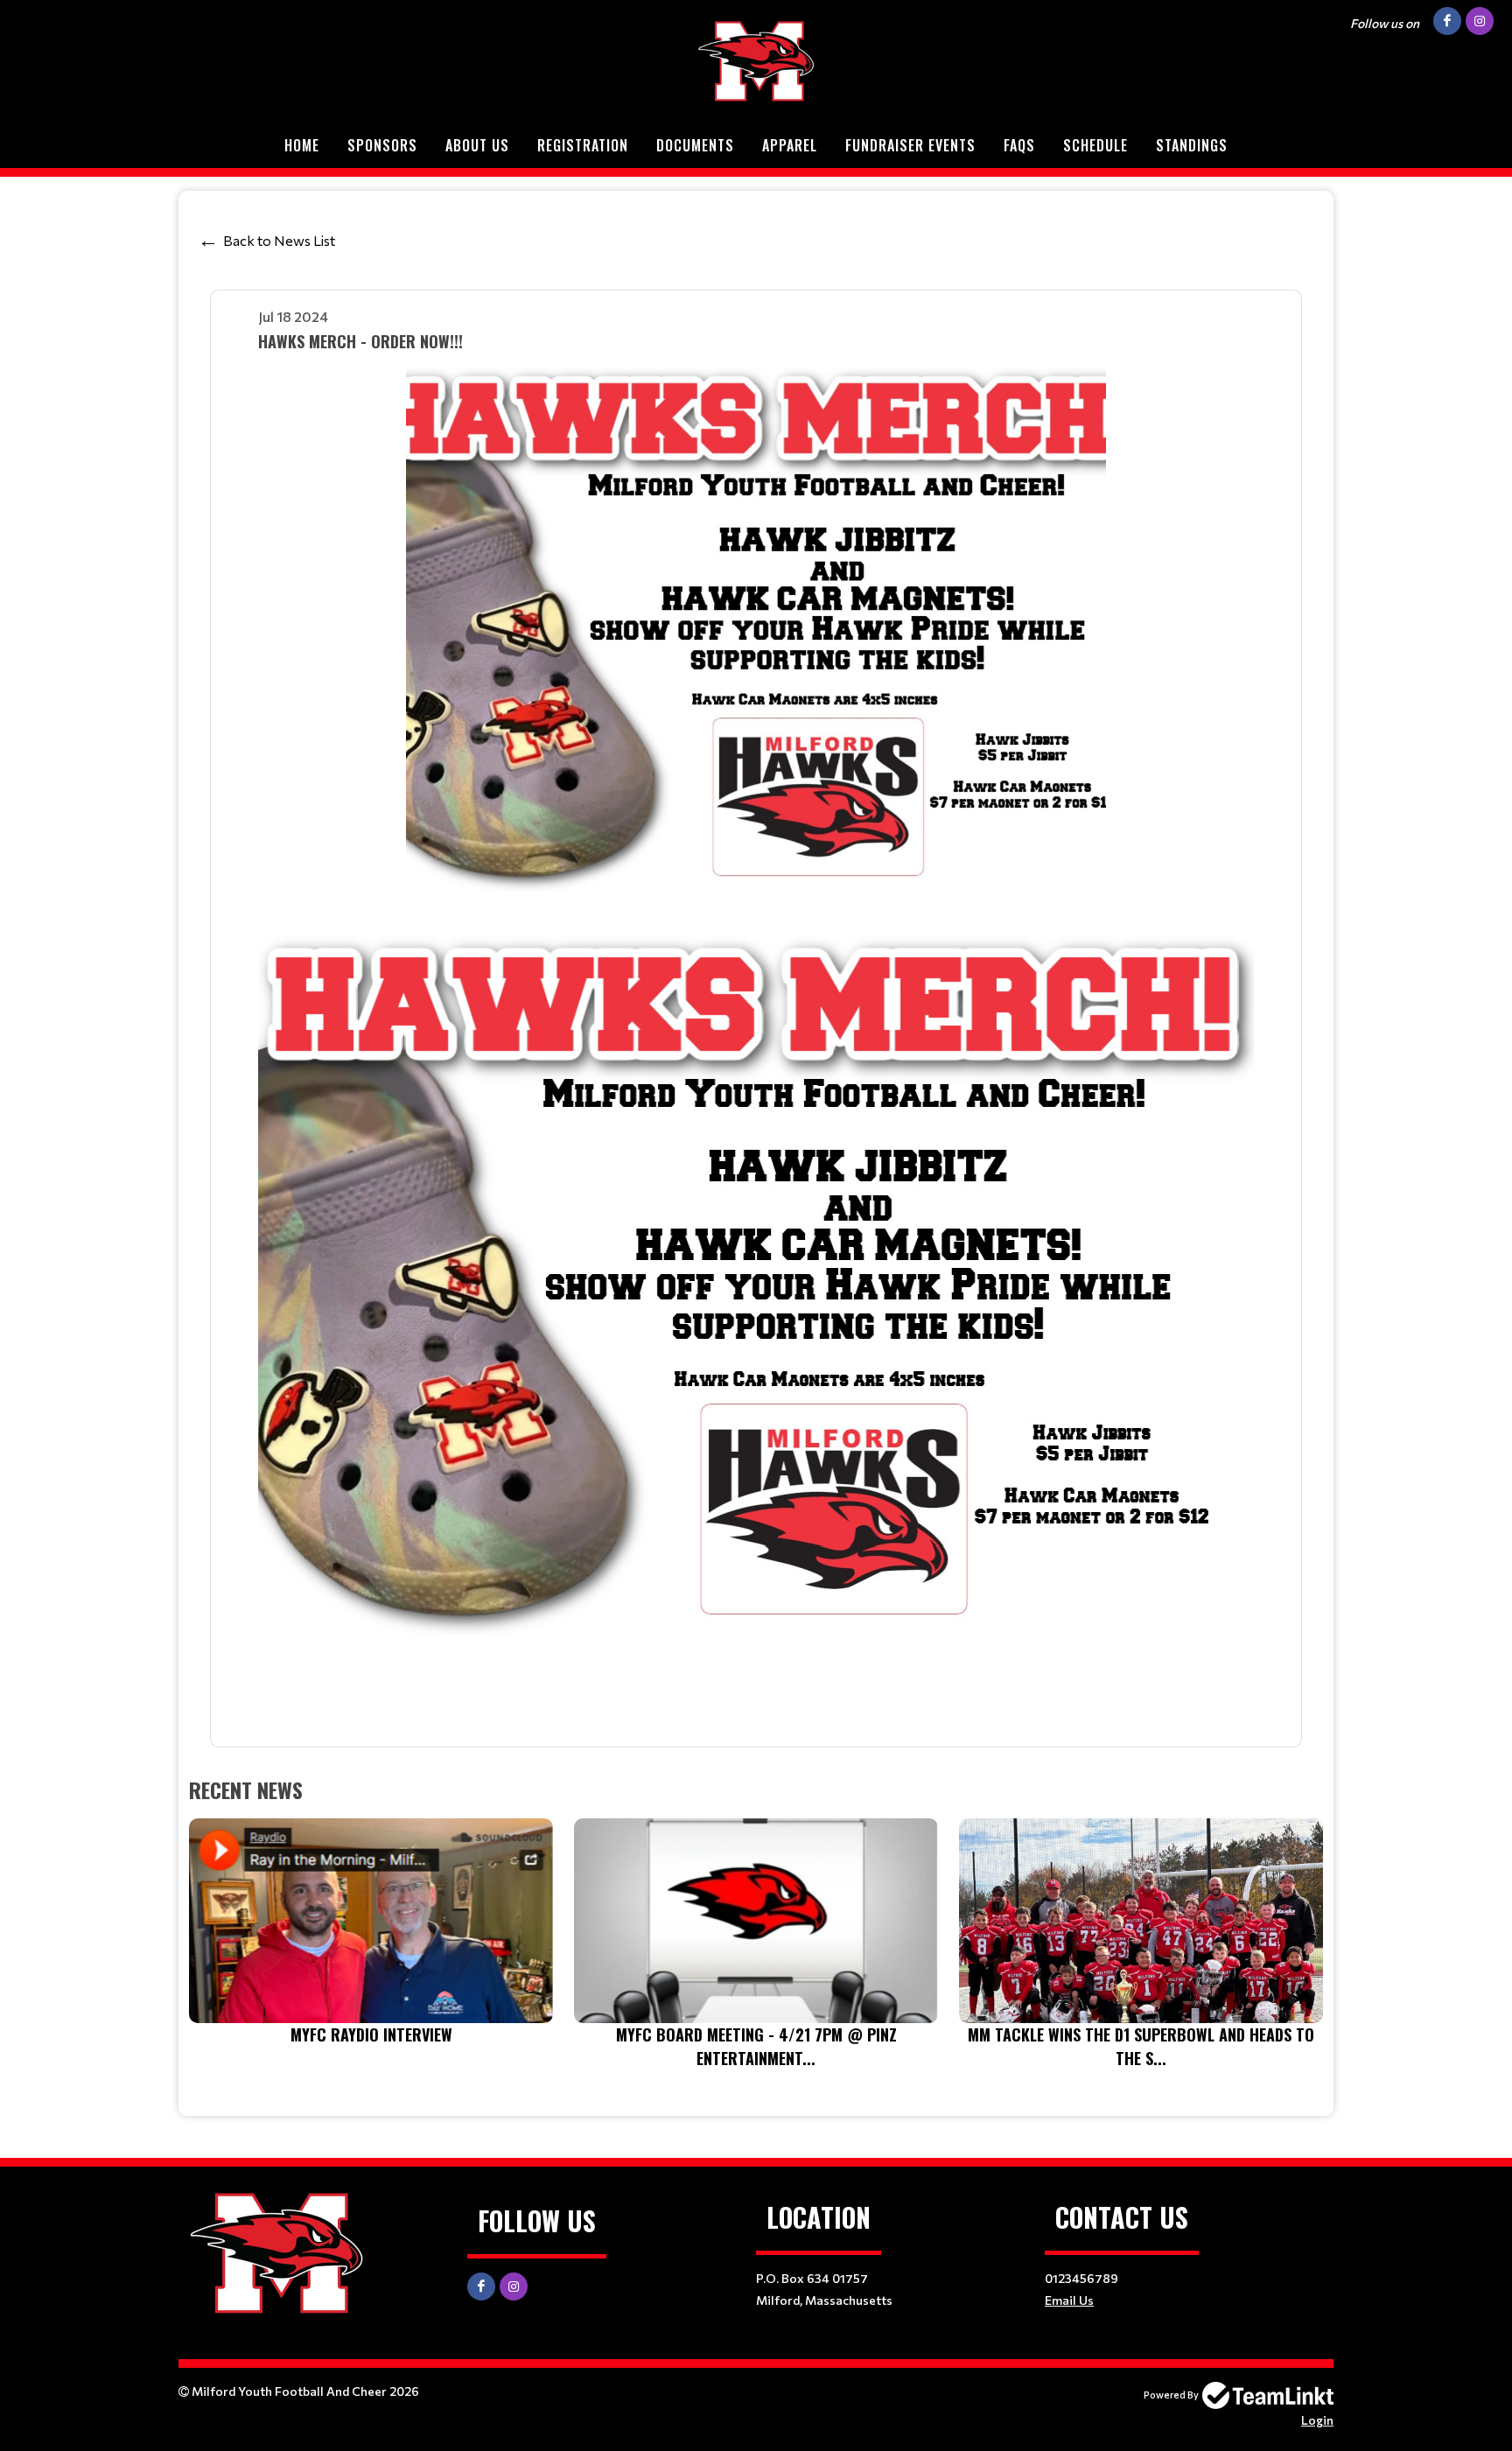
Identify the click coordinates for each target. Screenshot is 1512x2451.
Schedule (1095, 145)
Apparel (790, 145)
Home (302, 145)
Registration (583, 145)
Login (1317, 2420)
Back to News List (279, 240)
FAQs (1019, 145)
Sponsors (382, 145)
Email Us (1069, 2300)
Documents (695, 145)
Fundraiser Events (910, 145)
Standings (1192, 145)
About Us (477, 145)
